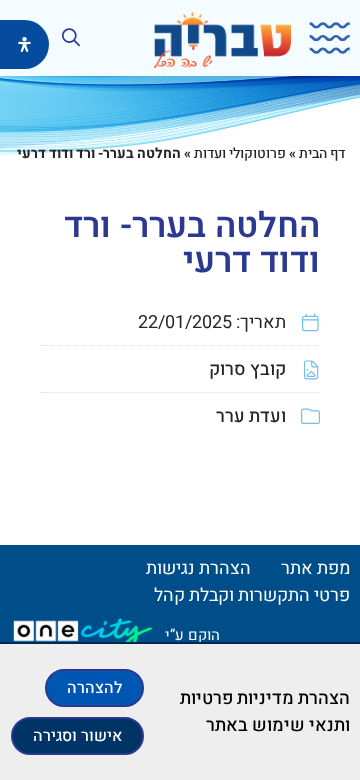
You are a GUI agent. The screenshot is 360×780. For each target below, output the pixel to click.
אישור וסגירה (77, 736)
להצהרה (94, 688)
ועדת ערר (251, 416)
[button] (323, 38)
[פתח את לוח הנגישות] (24, 44)
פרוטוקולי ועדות (240, 153)
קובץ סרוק (247, 369)
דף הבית (322, 153)
